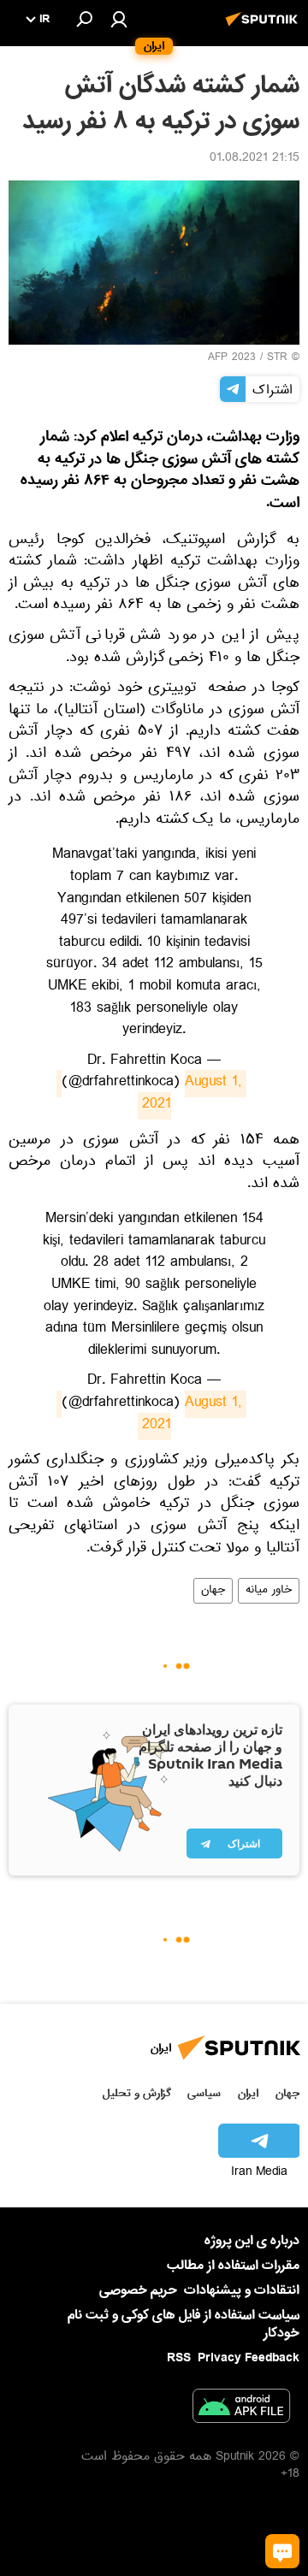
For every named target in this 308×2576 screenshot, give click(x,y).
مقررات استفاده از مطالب (233, 2266)
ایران (248, 2093)
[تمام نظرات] (282, 2551)
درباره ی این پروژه (252, 2241)
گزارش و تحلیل (137, 2093)
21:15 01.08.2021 (255, 159)
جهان (213, 1591)
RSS (179, 2358)
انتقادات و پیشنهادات (242, 2291)
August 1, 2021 (149, 1095)
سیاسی (204, 2093)
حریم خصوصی (138, 2290)
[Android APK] (241, 2409)
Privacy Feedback (249, 2358)
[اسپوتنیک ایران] (264, 28)
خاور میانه (269, 1591)
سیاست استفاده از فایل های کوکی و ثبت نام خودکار (184, 2324)
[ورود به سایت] (119, 19)
